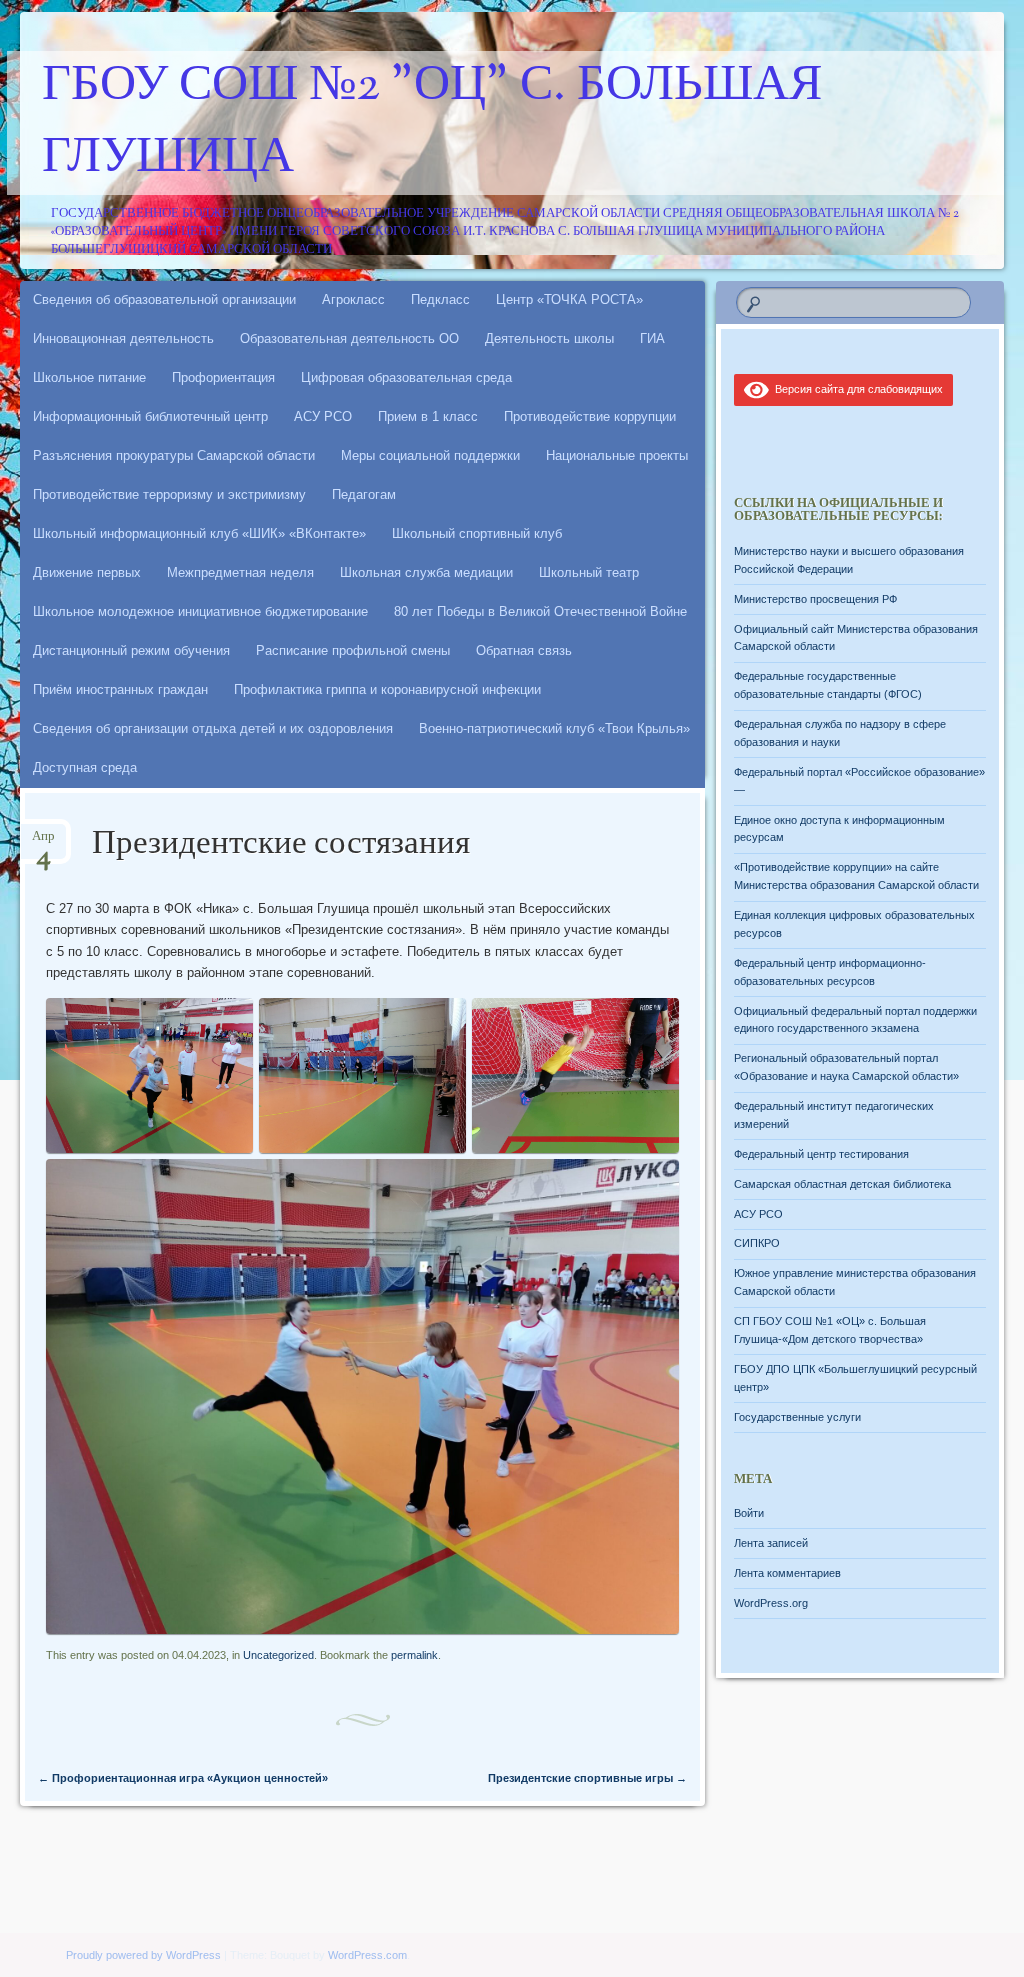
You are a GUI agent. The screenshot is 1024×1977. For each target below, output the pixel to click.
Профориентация (223, 377)
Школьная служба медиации (426, 572)
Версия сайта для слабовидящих (856, 389)
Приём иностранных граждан (120, 689)
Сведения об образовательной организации (164, 299)
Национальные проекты (617, 455)
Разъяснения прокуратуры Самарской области (174, 455)
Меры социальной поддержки (430, 455)
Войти (749, 1513)
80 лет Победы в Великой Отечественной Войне (540, 611)
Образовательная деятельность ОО (349, 338)
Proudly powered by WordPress (143, 1955)
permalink (414, 1655)
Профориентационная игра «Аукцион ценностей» (183, 1778)
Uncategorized (278, 1655)
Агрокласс (353, 299)
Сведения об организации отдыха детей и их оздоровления (213, 728)
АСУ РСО (323, 416)
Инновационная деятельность (123, 338)
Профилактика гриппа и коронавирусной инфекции (387, 689)
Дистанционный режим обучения (131, 650)
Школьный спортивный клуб (477, 533)
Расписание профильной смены (353, 650)
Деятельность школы (549, 338)
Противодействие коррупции (590, 416)
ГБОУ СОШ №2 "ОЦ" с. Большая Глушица (432, 123)
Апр (43, 842)
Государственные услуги (797, 1417)
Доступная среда (85, 767)
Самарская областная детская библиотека (842, 1184)
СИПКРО (757, 1243)
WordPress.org (771, 1603)
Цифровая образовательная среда (406, 377)
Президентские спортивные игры (587, 1778)
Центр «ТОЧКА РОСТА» (569, 299)
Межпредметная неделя (240, 572)
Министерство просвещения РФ (815, 599)
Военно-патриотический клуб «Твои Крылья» (554, 728)
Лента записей (771, 1543)
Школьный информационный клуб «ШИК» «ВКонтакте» (199, 533)
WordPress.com (367, 1955)
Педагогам (364, 494)
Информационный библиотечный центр (150, 416)
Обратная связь (524, 650)
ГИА (652, 338)
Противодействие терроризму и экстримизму (169, 494)
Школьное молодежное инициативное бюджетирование (200, 611)
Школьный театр (589, 572)
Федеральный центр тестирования (821, 1154)
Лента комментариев (787, 1573)
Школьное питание (89, 377)
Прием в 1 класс (428, 416)
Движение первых (87, 572)
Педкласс (440, 299)
